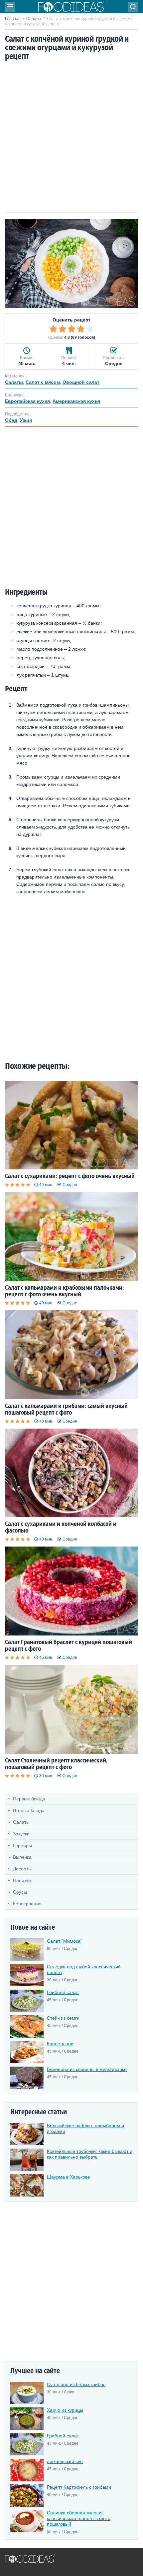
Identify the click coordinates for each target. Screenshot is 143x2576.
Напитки (22, 1880)
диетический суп (65, 2461)
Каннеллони (60, 2044)
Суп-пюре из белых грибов (76, 2384)
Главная (13, 19)
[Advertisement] (71, 137)
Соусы (20, 1892)
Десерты (22, 1869)
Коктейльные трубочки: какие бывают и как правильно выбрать (90, 2154)
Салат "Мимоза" (65, 1941)
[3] (71, 329)
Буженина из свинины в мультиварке (87, 2069)
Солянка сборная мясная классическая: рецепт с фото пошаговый (79, 2518)
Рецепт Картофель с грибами (79, 2487)
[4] (81, 329)
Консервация (27, 1904)
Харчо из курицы (65, 2410)
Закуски (21, 1834)
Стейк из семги (63, 2018)
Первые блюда (29, 1799)
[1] (53, 329)
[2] (63, 329)
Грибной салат (63, 1992)
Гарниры (22, 1845)
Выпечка (22, 1857)
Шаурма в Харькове (69, 2177)
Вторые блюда (29, 1810)
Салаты (34, 19)
